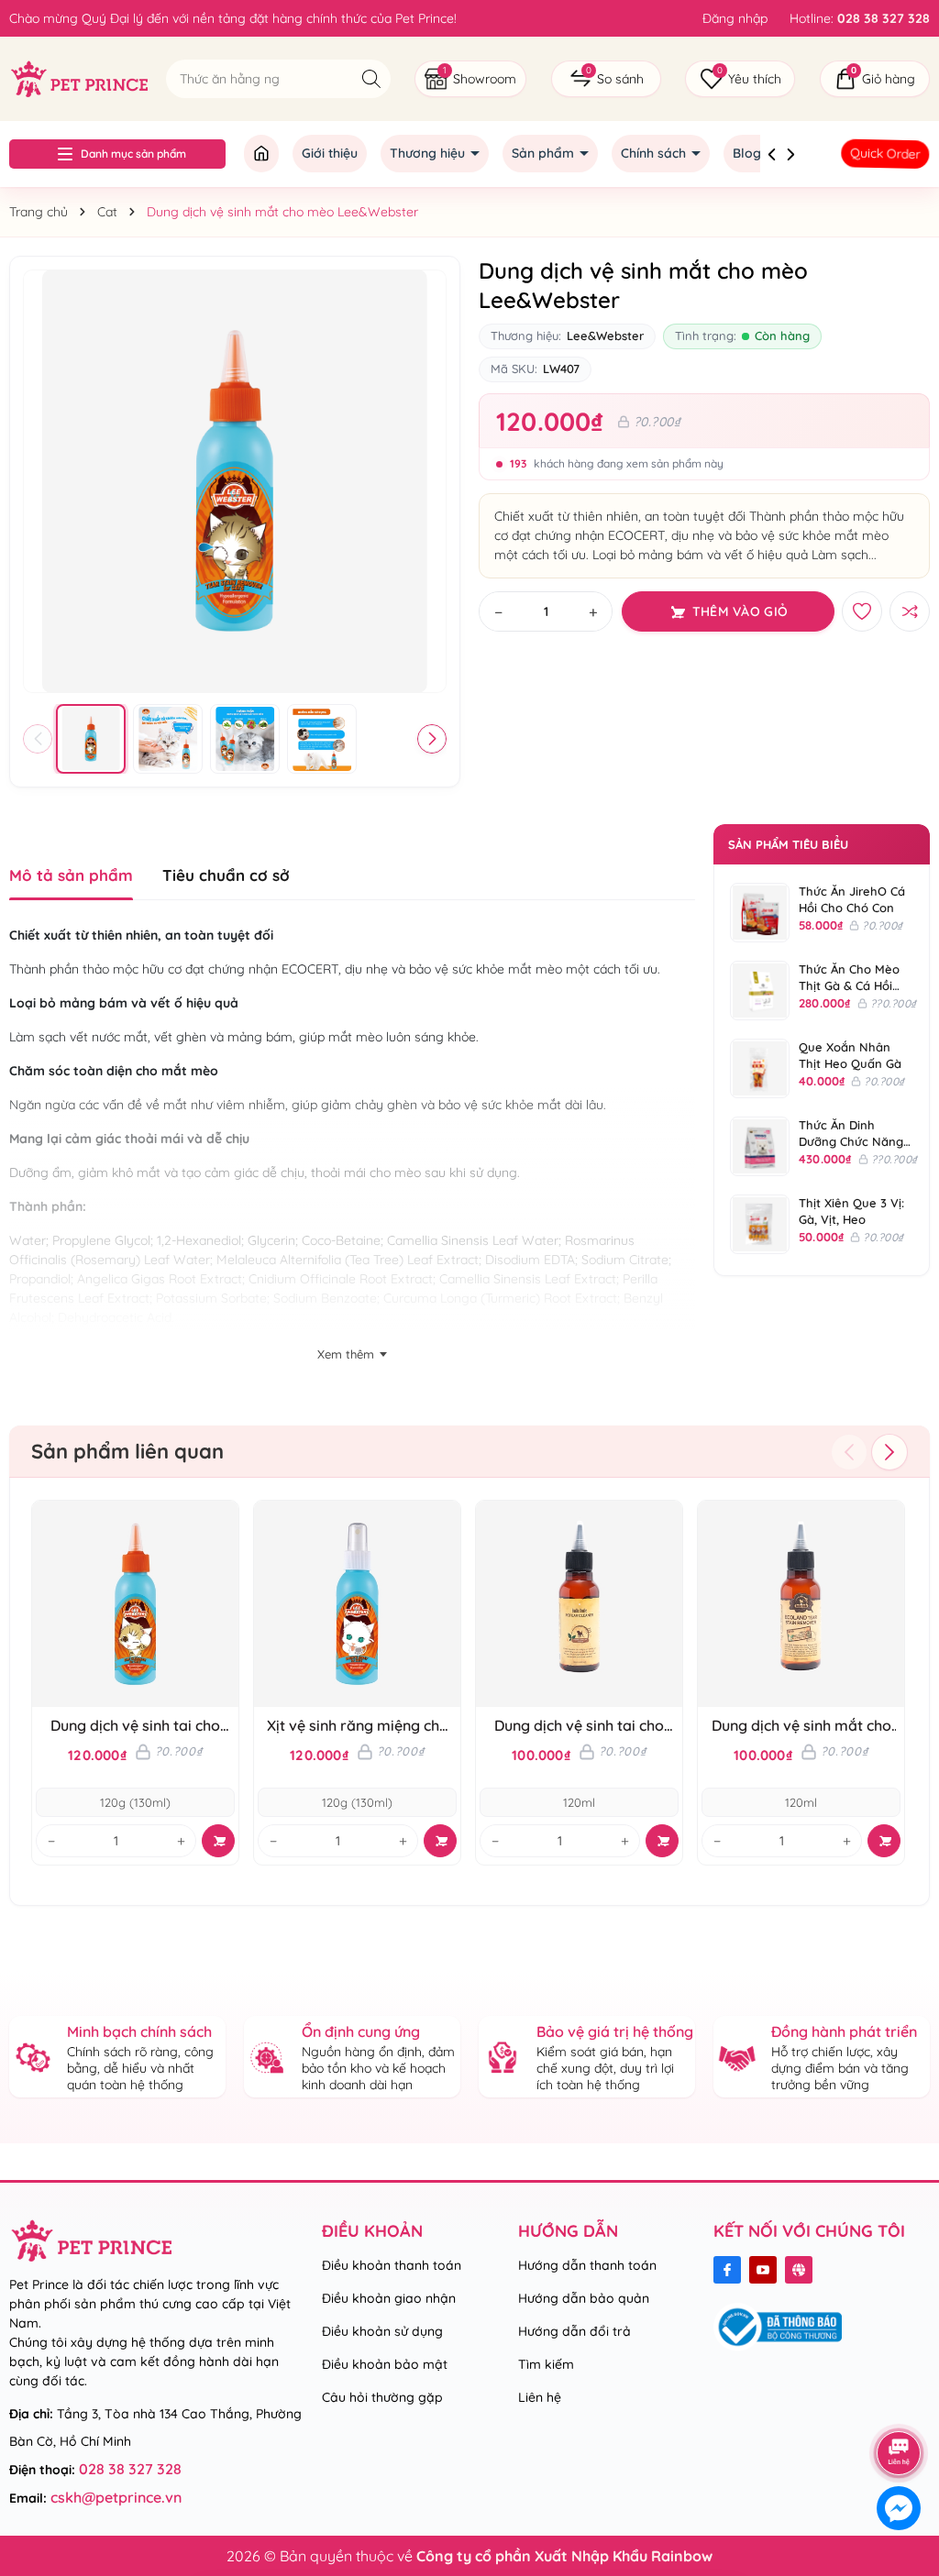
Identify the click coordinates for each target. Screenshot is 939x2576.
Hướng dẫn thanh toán (587, 2265)
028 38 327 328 (130, 2469)
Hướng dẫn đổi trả (574, 2331)
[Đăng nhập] (735, 18)
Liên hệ (540, 2397)
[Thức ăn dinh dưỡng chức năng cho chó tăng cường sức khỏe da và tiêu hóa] (760, 1146)
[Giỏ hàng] (875, 79)
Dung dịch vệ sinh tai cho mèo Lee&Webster (135, 1726)
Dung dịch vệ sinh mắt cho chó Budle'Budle (801, 1726)
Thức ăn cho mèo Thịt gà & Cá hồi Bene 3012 (849, 985)
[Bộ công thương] (778, 2326)
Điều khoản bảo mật (385, 2364)
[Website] (799, 2270)
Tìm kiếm (546, 2364)
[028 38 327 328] (860, 18)
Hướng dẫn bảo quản (584, 2298)
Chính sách (655, 153)
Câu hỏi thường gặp (382, 2397)
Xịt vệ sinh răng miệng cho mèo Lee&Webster (358, 1726)
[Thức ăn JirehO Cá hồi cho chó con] (760, 913)
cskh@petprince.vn (116, 2497)
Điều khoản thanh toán (392, 2265)
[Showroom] (470, 79)
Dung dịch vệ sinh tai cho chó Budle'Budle (579, 1726)
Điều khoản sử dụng (382, 2331)
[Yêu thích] (740, 79)
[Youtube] (763, 2270)
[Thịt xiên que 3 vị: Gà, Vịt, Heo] (760, 1224)
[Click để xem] (235, 481)
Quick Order (885, 154)
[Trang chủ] (261, 154)
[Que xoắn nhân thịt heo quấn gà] (760, 1068)
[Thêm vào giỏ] (218, 1841)
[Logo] (78, 78)
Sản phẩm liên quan (127, 1451)
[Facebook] (727, 2270)
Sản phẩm (545, 153)
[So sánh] (606, 79)
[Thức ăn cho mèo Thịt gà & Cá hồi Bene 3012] (760, 991)
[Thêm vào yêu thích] (862, 611)
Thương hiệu (429, 153)
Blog (749, 153)
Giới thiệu (330, 153)
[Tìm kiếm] (372, 78)
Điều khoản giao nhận (389, 2298)
